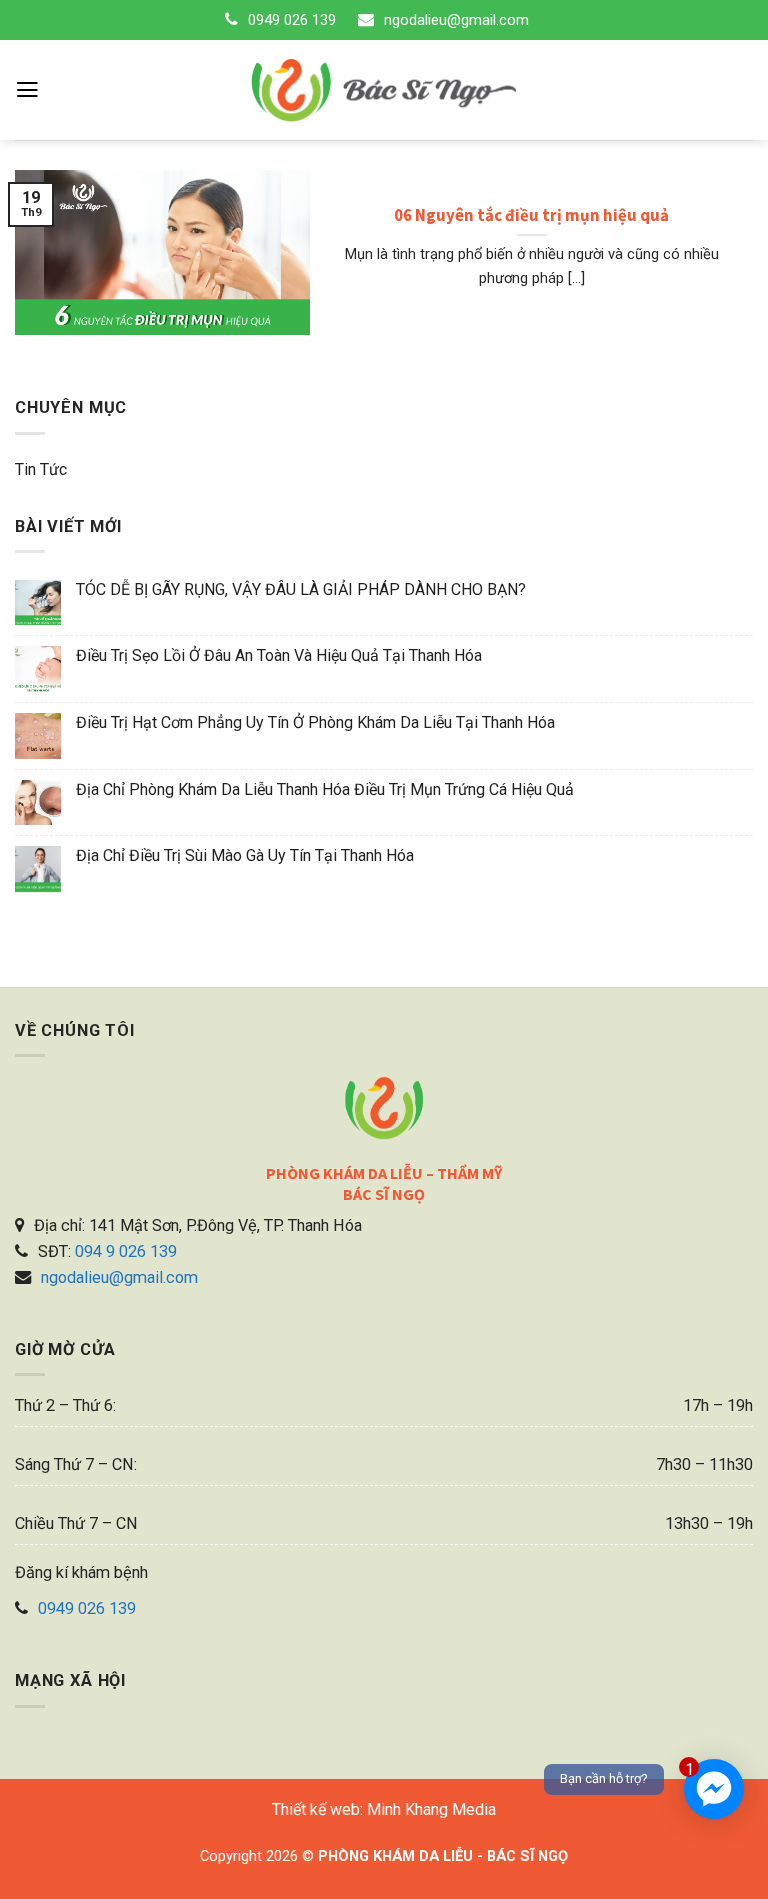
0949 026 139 (292, 20)
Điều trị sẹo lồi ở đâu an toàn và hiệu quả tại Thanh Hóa (279, 655)
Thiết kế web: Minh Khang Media (384, 1809)
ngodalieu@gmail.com (456, 20)
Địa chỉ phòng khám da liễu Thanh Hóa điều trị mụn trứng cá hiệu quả (325, 789)
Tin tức (41, 469)
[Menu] (27, 90)
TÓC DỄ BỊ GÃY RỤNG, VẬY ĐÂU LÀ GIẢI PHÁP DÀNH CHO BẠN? (301, 589)
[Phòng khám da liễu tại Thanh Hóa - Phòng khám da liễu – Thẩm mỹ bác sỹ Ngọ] (384, 90)
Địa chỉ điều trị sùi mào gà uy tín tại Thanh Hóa (245, 855)
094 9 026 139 (126, 1251)
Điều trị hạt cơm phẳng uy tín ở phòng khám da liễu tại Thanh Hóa (315, 722)
